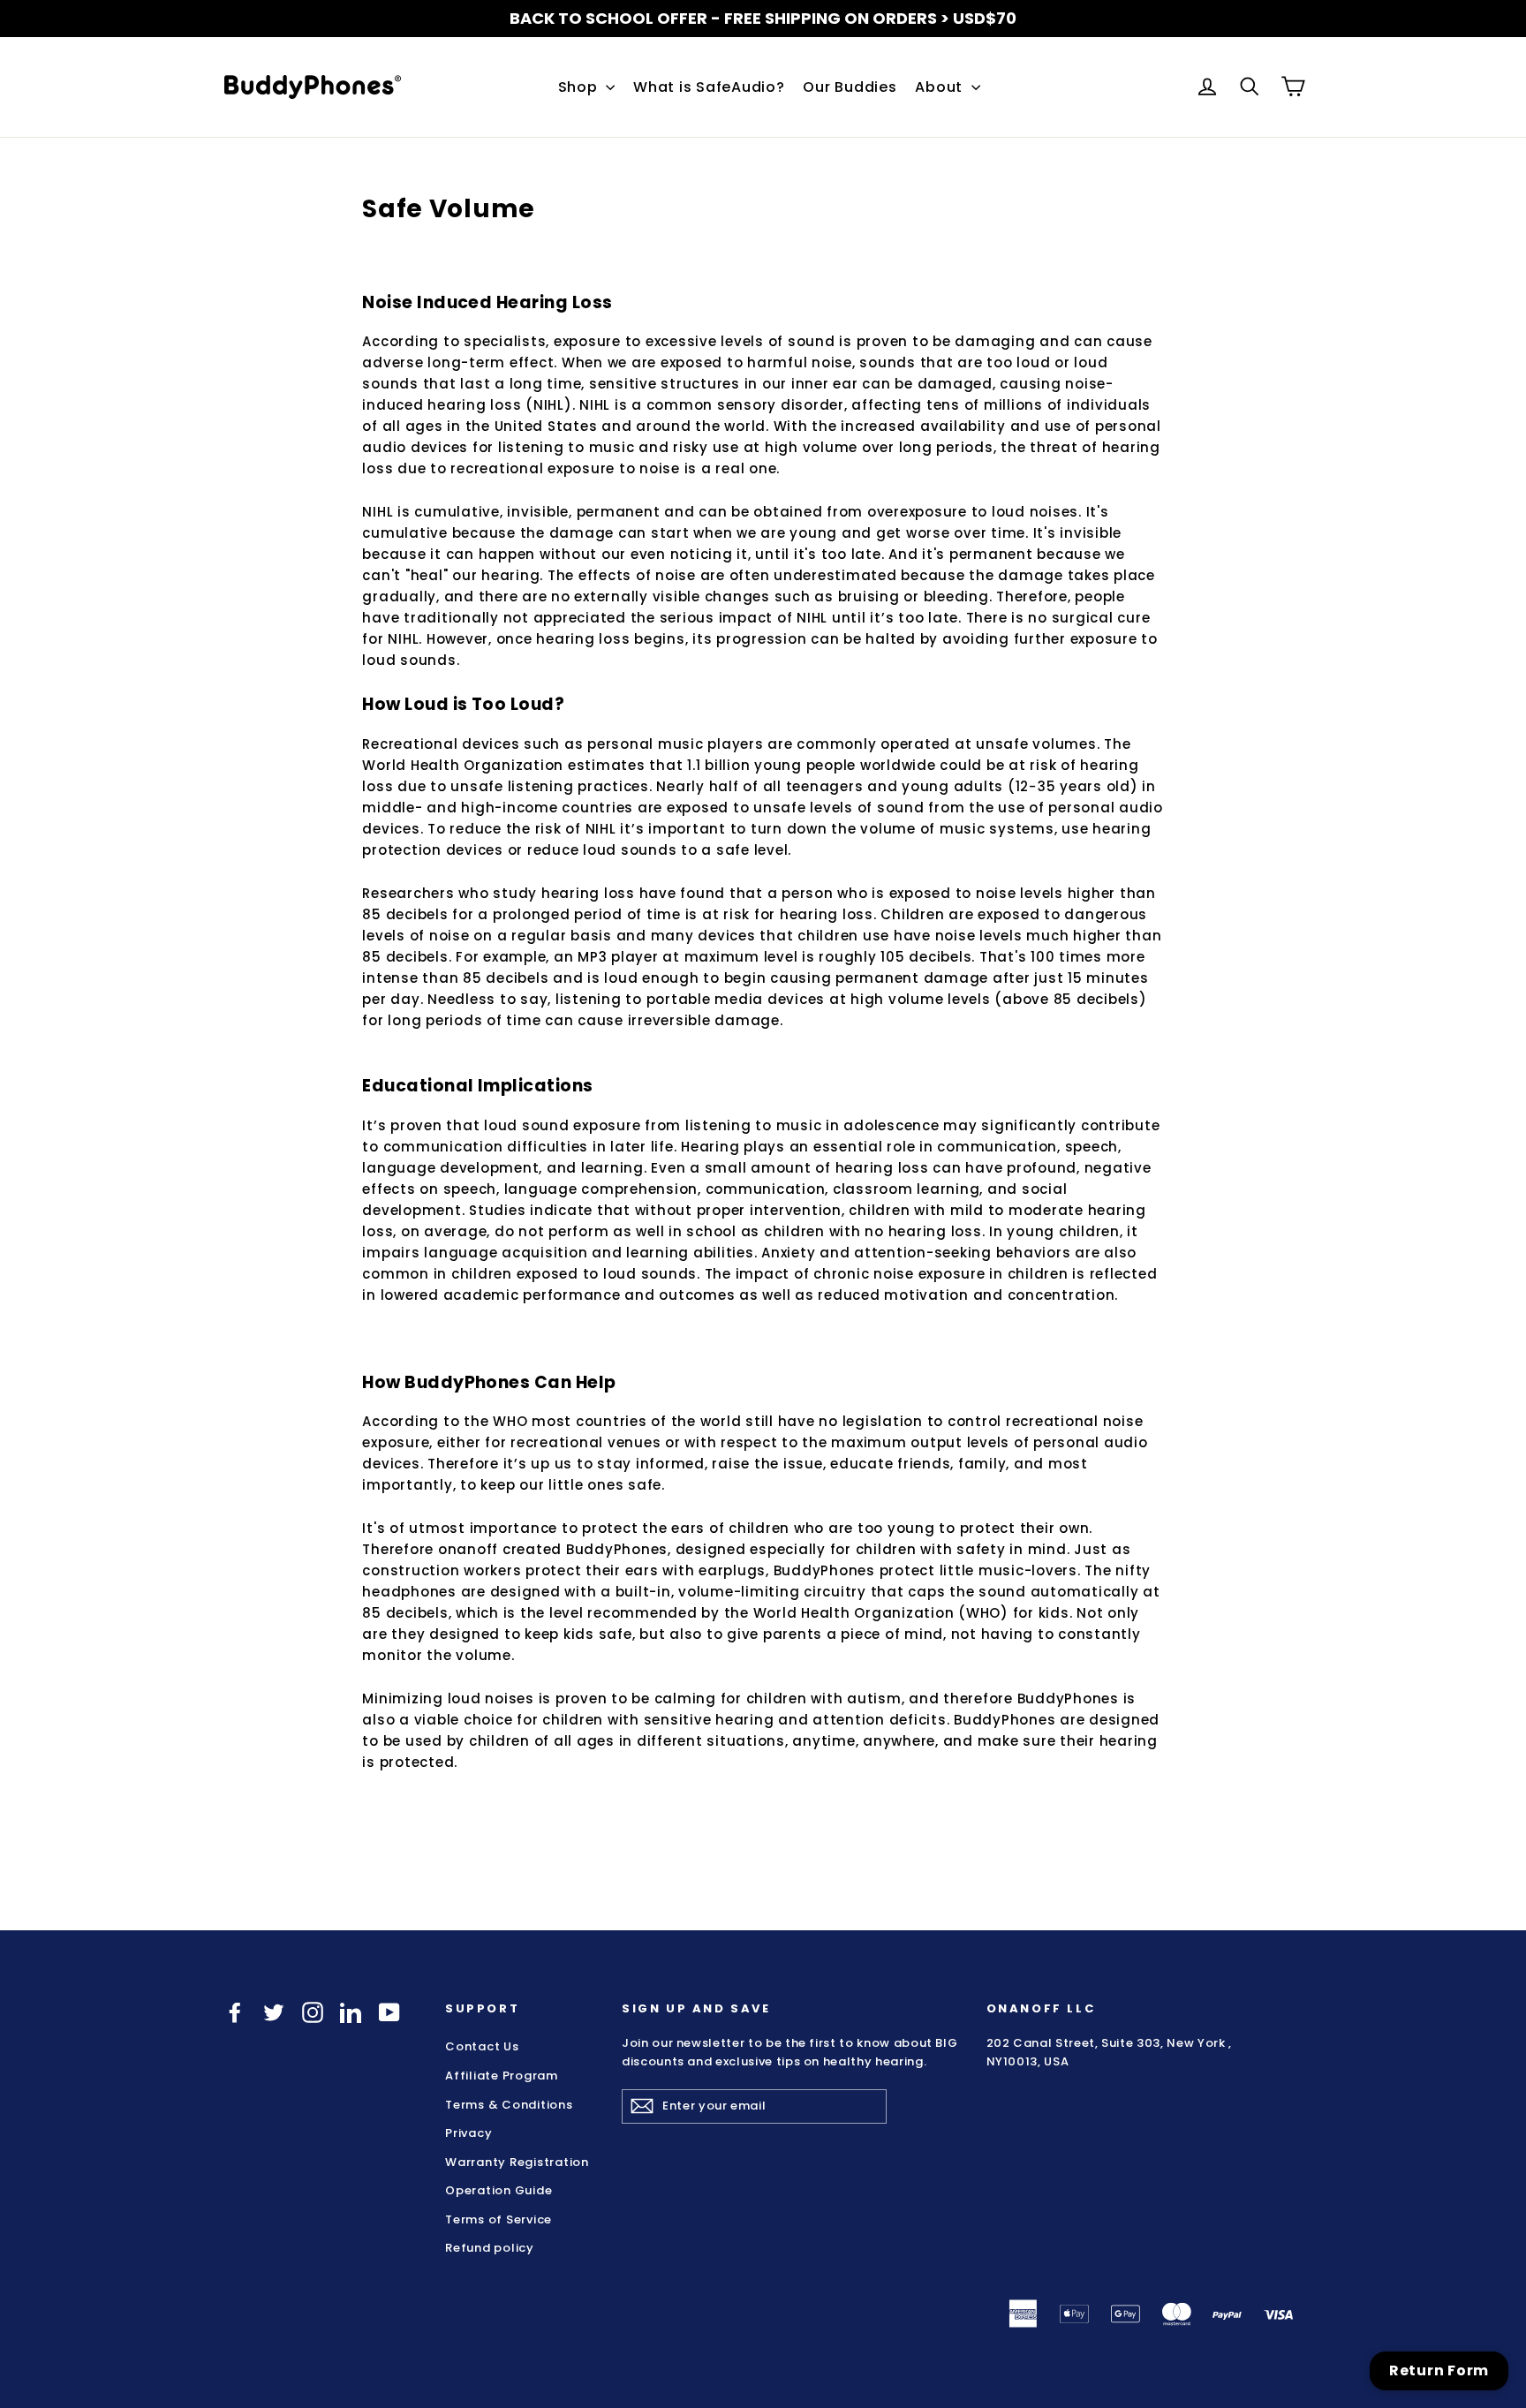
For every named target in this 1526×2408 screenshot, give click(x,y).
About (941, 87)
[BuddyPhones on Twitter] (274, 2012)
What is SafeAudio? (709, 87)
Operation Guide (499, 2190)
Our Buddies (850, 87)
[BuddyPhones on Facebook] (235, 2012)
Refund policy (490, 2248)
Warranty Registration (517, 2161)
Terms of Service (499, 2219)
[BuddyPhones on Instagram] (313, 2012)
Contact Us (482, 2046)
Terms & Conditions (509, 2104)
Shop (580, 87)
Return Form (1439, 2370)
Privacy (468, 2133)
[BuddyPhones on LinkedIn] (351, 2012)
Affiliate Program (502, 2076)
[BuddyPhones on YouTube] (389, 2012)
